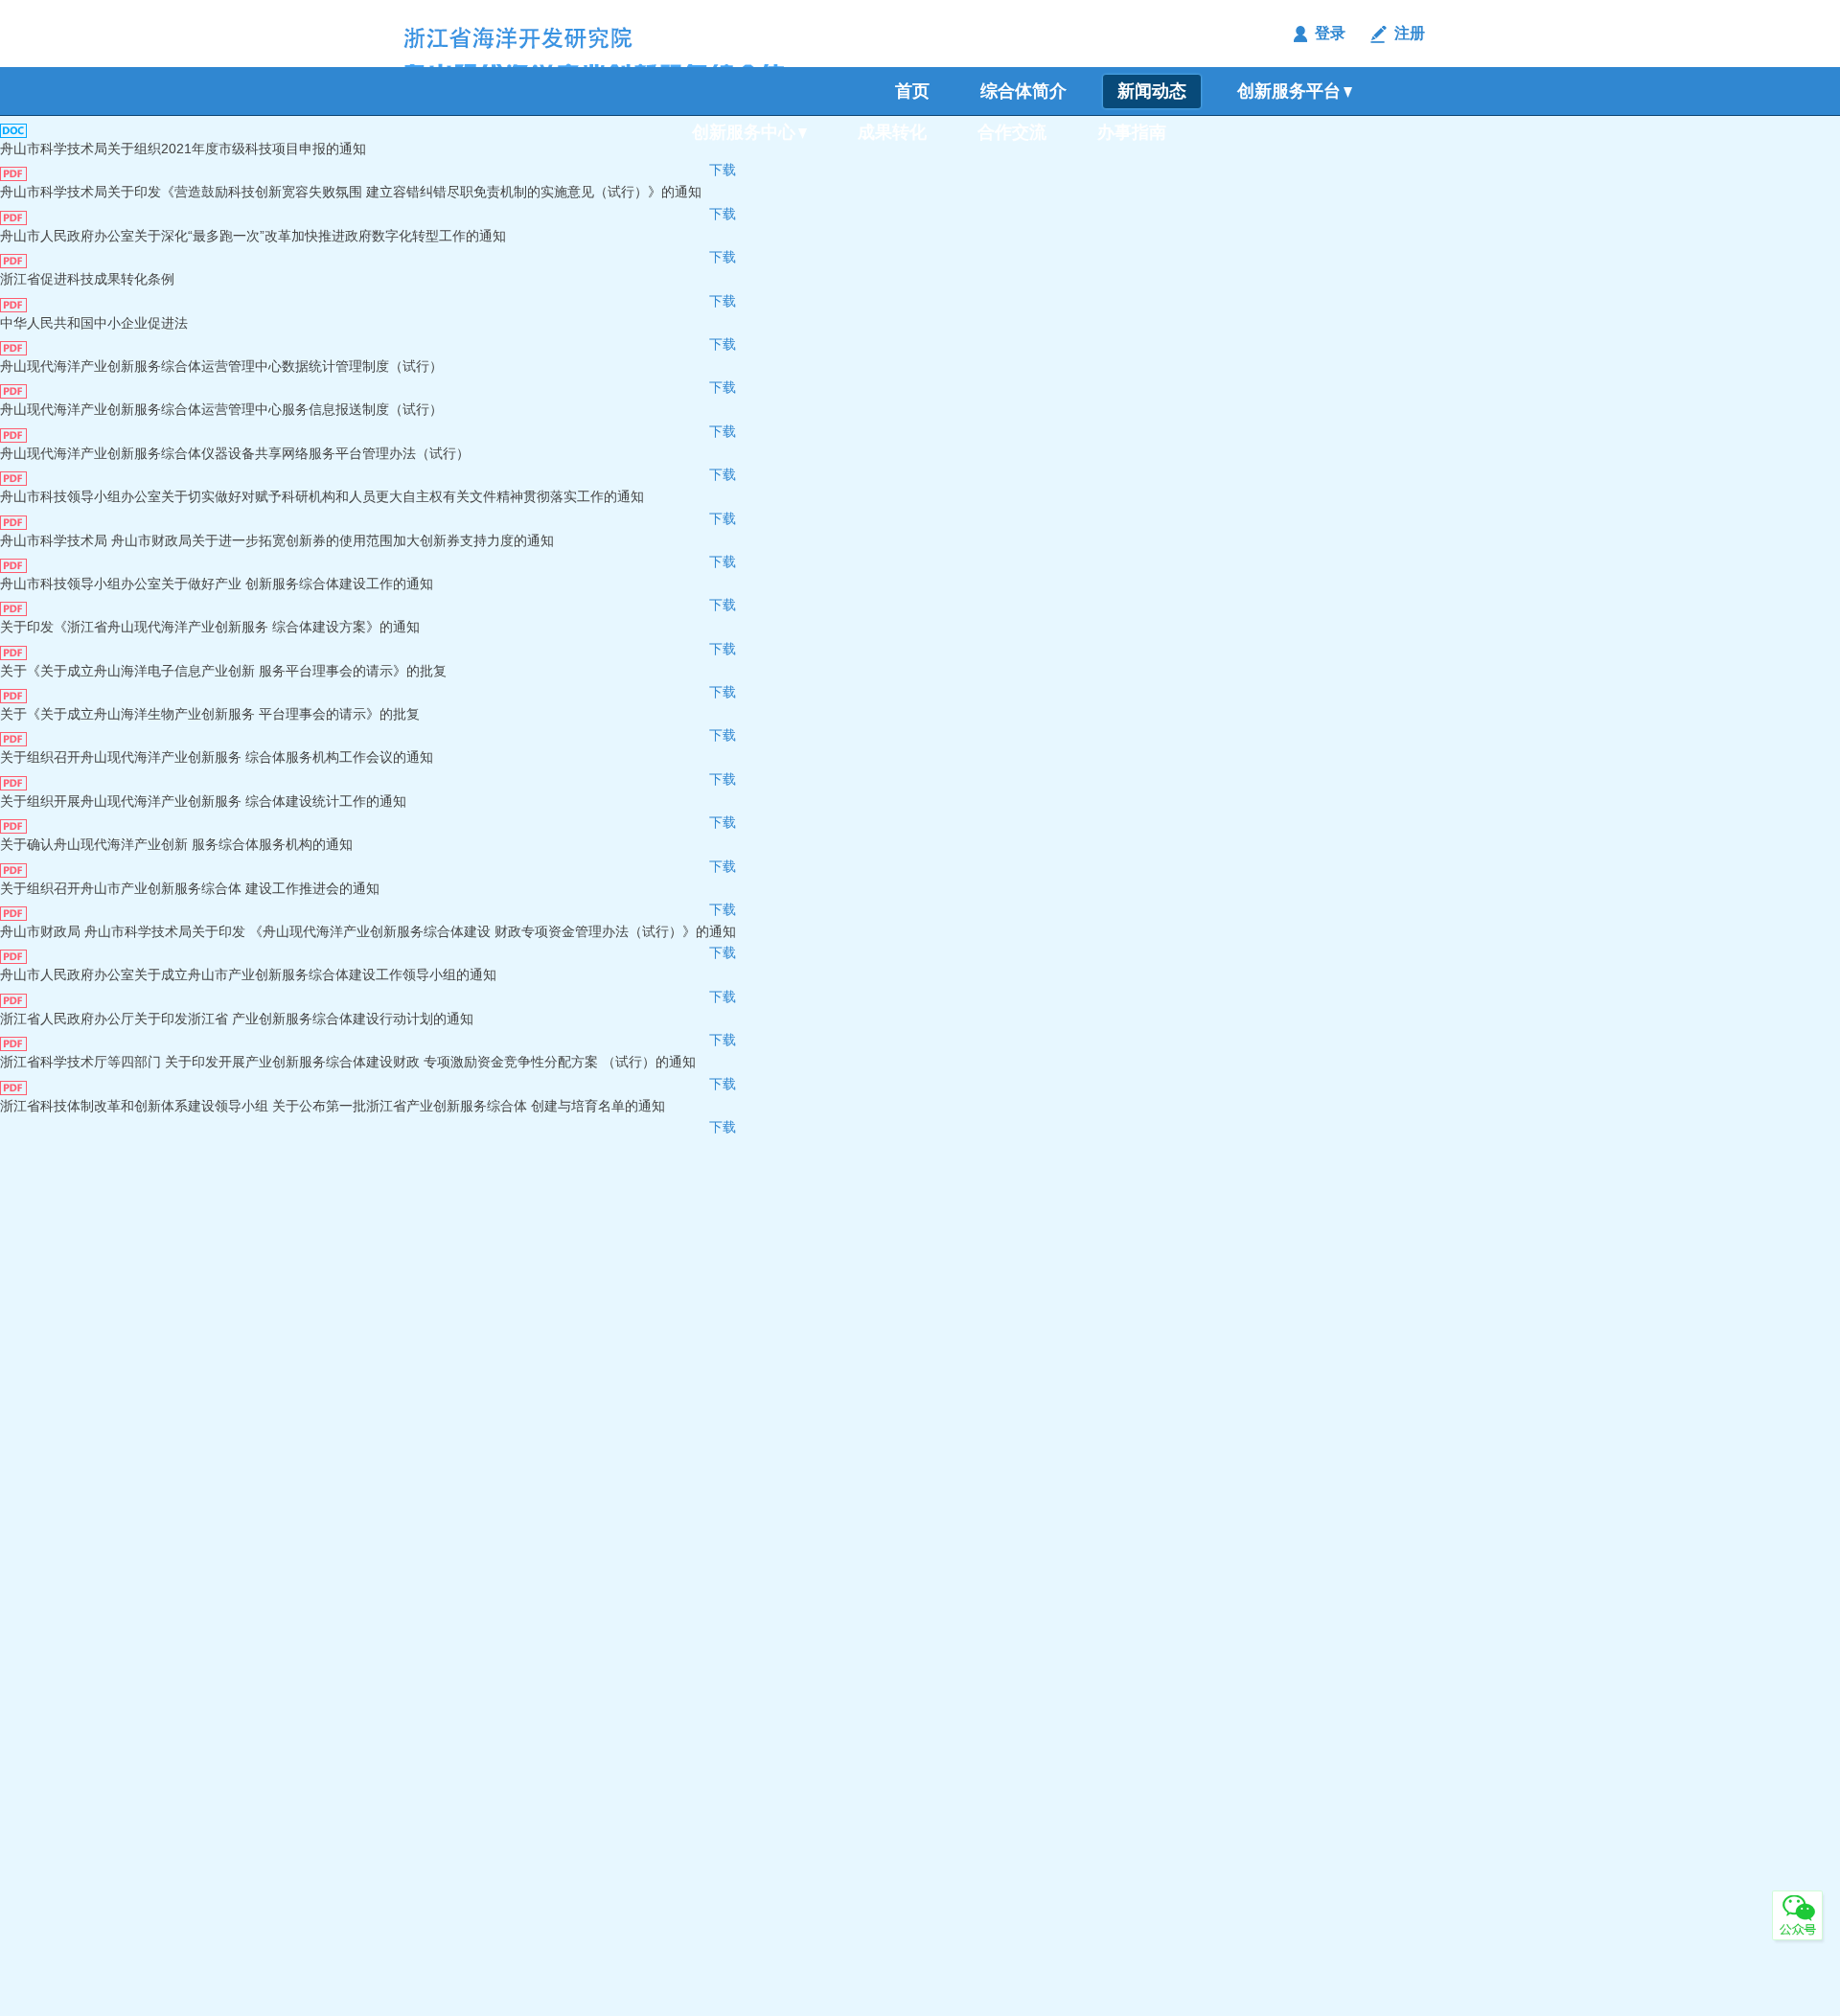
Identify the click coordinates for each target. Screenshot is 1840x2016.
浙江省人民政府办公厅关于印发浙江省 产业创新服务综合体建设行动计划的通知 (237, 1019)
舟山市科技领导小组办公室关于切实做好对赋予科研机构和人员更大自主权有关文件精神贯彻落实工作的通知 (322, 496)
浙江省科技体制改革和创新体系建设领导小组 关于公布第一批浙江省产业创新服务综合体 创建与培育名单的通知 (333, 1106)
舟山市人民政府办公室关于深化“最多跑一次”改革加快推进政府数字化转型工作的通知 (253, 236)
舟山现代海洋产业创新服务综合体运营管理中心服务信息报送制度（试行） (221, 409)
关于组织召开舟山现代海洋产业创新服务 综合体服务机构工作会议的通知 (217, 757)
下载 (723, 170)
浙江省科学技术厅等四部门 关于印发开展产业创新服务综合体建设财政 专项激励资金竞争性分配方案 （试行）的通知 (348, 1062)
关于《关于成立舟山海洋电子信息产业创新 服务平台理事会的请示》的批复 (223, 671)
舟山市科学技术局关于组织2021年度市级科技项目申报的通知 (183, 149)
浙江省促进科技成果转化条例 (87, 279)
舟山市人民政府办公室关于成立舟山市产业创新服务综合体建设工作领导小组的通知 (248, 974)
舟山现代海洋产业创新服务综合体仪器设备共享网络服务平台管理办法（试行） (235, 453)
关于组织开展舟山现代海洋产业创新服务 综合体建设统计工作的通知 (203, 801)
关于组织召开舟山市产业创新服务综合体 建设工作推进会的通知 (190, 888)
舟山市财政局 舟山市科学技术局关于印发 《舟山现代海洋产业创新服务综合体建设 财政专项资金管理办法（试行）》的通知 (368, 931)
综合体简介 (1023, 91)
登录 (1330, 33)
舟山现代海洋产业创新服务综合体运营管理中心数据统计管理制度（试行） (221, 366)
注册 (1410, 33)
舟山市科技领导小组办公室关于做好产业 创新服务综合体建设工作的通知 (217, 584)
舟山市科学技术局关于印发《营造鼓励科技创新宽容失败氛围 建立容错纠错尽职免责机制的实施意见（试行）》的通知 (351, 192)
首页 (912, 91)
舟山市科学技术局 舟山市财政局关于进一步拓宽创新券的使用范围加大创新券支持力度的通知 (277, 540)
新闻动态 (1152, 91)
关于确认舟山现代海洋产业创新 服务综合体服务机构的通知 (176, 844)
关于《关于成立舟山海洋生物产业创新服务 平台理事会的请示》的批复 (210, 714)
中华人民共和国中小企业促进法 (94, 323)
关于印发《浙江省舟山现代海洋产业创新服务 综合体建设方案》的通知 (210, 627)
